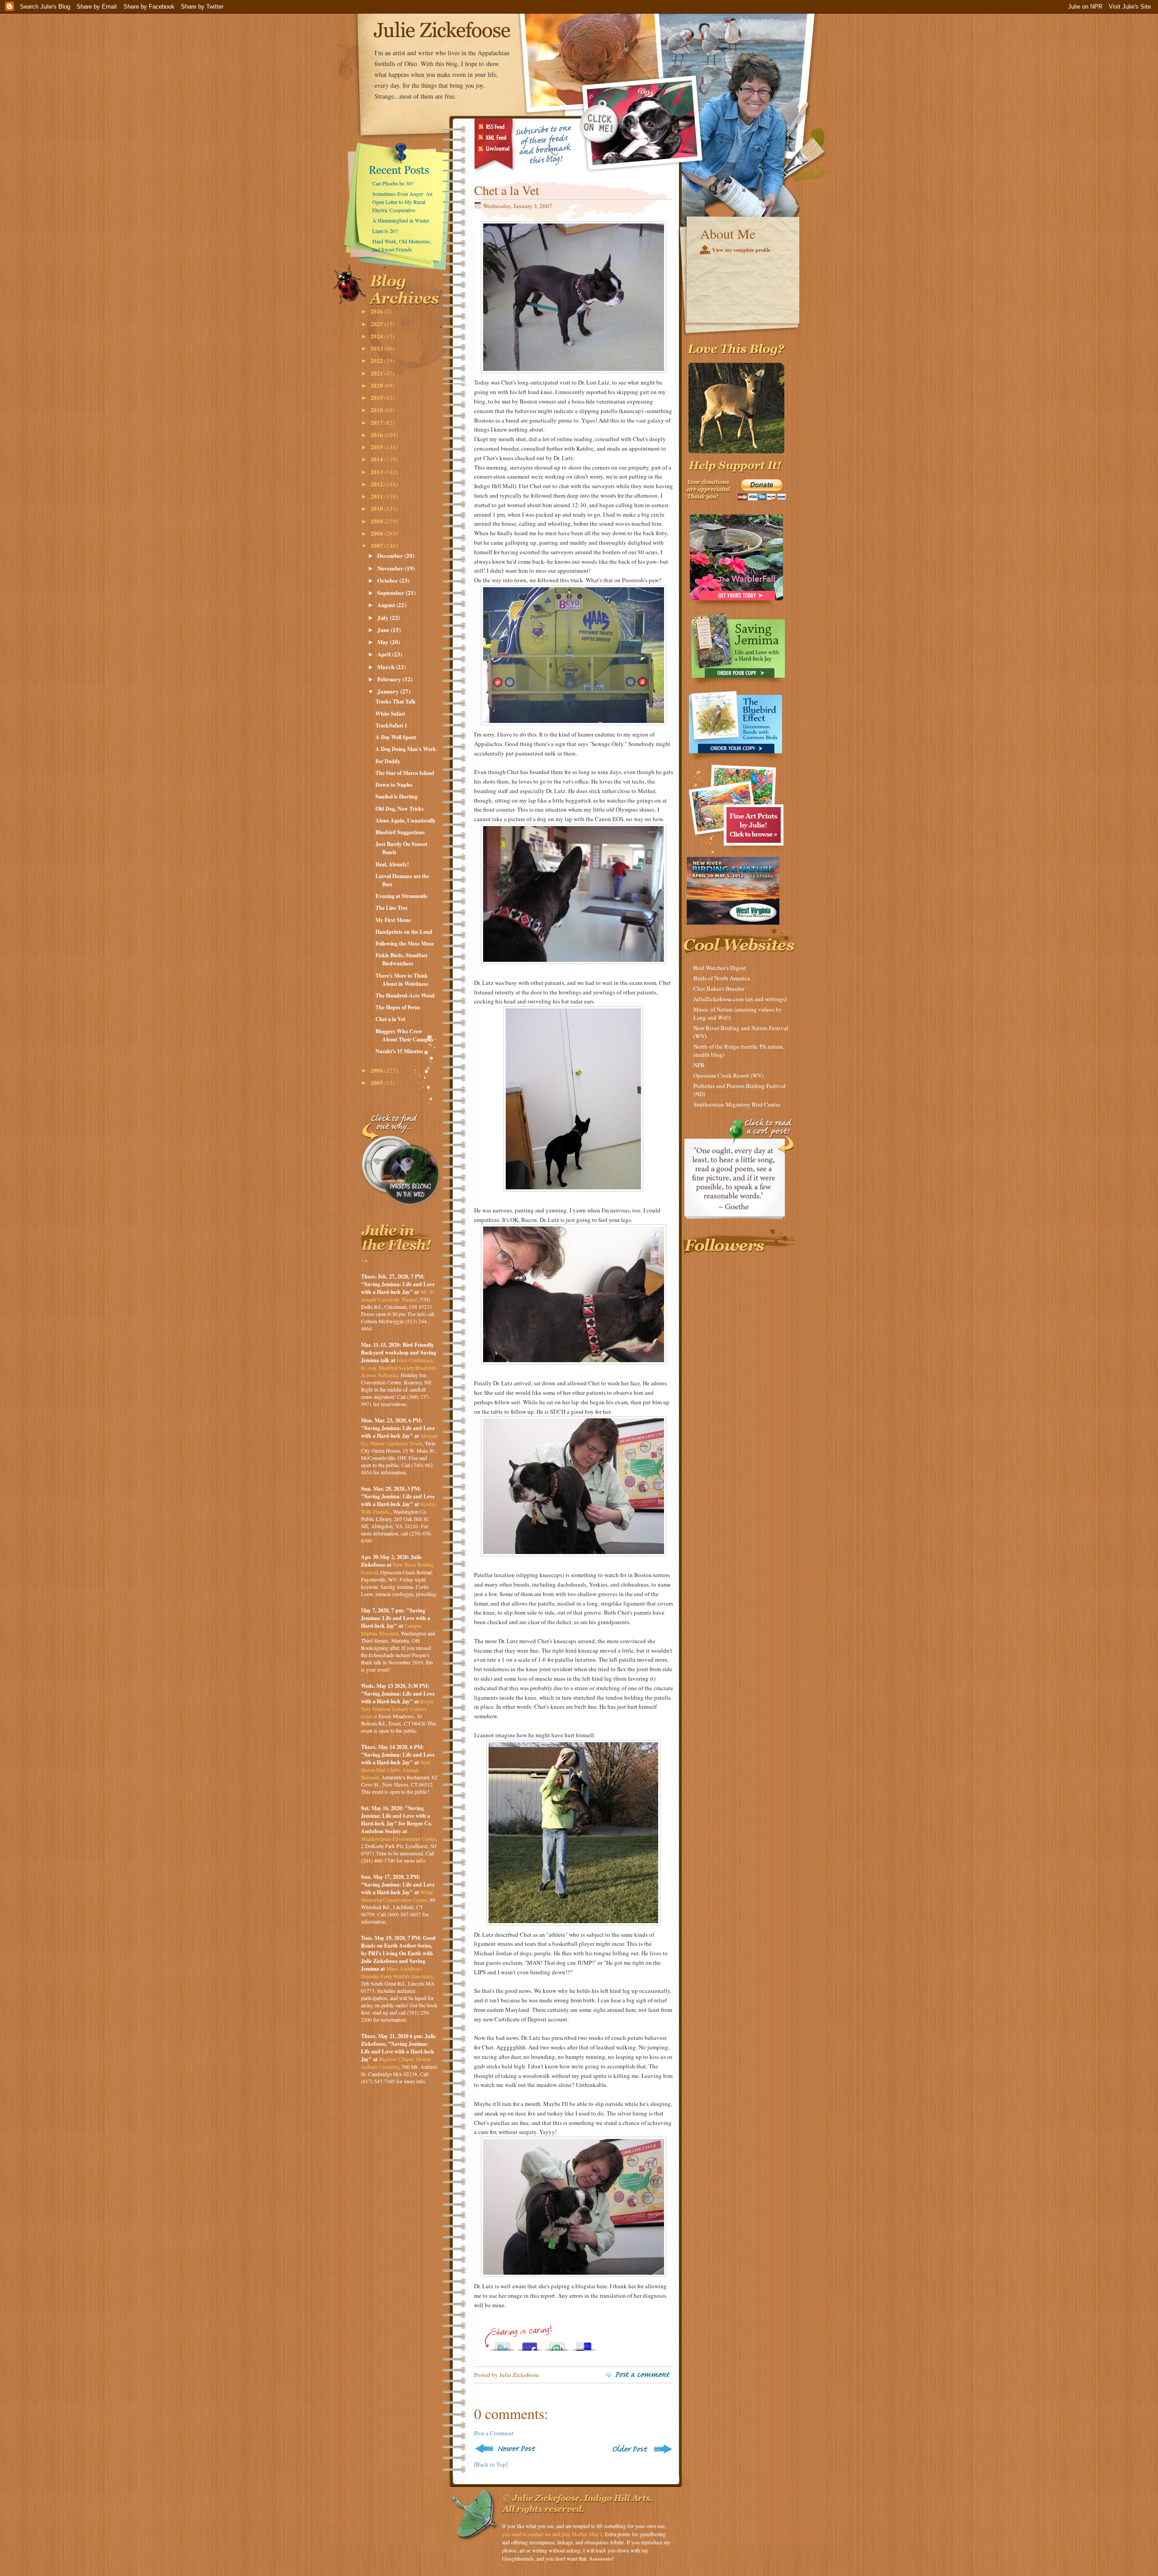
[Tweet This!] (503, 2344)
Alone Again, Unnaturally (406, 820)
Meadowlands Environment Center (398, 1839)
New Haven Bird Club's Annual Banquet (396, 1770)
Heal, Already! (392, 864)
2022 (377, 360)
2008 (377, 533)
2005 (377, 1082)
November (391, 568)
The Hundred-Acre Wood (405, 996)
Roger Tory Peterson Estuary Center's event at (397, 1709)
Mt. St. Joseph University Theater (398, 1295)
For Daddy (388, 761)
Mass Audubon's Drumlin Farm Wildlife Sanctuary (397, 1972)
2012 (377, 484)
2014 (377, 459)
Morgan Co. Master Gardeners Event (399, 1439)
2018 (377, 410)
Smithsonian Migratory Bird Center (737, 1104)
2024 (377, 336)
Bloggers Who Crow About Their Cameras (404, 1035)
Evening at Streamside (401, 896)
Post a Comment (494, 2433)
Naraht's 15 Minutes (399, 1051)
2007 (377, 545)
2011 (377, 496)
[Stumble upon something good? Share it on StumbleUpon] (557, 2344)
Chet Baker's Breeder (719, 989)
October (388, 580)
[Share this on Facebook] (530, 2344)
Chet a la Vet (390, 1019)
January (389, 691)
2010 (377, 508)
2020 (377, 385)
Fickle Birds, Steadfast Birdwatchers (401, 959)
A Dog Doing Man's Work (406, 749)
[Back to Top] (491, 2464)
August (387, 605)
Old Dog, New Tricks (400, 809)
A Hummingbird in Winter (401, 220)
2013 (377, 472)
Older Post (641, 2449)
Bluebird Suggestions (400, 832)
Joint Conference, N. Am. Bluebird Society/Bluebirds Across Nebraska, (399, 1367)
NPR (699, 1065)
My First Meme (393, 920)
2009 (377, 521)
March (387, 667)
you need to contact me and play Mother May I (552, 2534)
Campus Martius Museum (392, 1629)
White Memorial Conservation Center (397, 1896)
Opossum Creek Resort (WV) (728, 1075)
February (390, 679)
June (384, 630)
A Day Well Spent (396, 737)
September (392, 592)
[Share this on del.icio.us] (584, 2344)
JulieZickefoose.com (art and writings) (740, 999)
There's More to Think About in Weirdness (402, 980)
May (384, 642)
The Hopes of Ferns (398, 1007)
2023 (377, 348)
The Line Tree (392, 908)
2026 (377, 311)
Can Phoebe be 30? (393, 183)
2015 (377, 447)
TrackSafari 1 (391, 725)
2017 (377, 422)
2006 (377, 1070)
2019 (377, 397)
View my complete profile (741, 250)
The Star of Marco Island (405, 773)
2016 (377, 435)
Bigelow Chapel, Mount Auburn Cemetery (396, 2063)
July (384, 617)
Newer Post (507, 2449)
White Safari (390, 714)
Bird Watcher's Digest (720, 968)
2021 (377, 373)
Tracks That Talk (396, 701)
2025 (377, 324)
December (391, 555)
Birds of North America (722, 978)
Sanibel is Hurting (396, 796)
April (385, 654)
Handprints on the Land (404, 932)
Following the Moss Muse (405, 943)
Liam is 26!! (385, 231)
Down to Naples (394, 785)
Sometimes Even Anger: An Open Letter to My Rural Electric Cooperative (402, 202)
